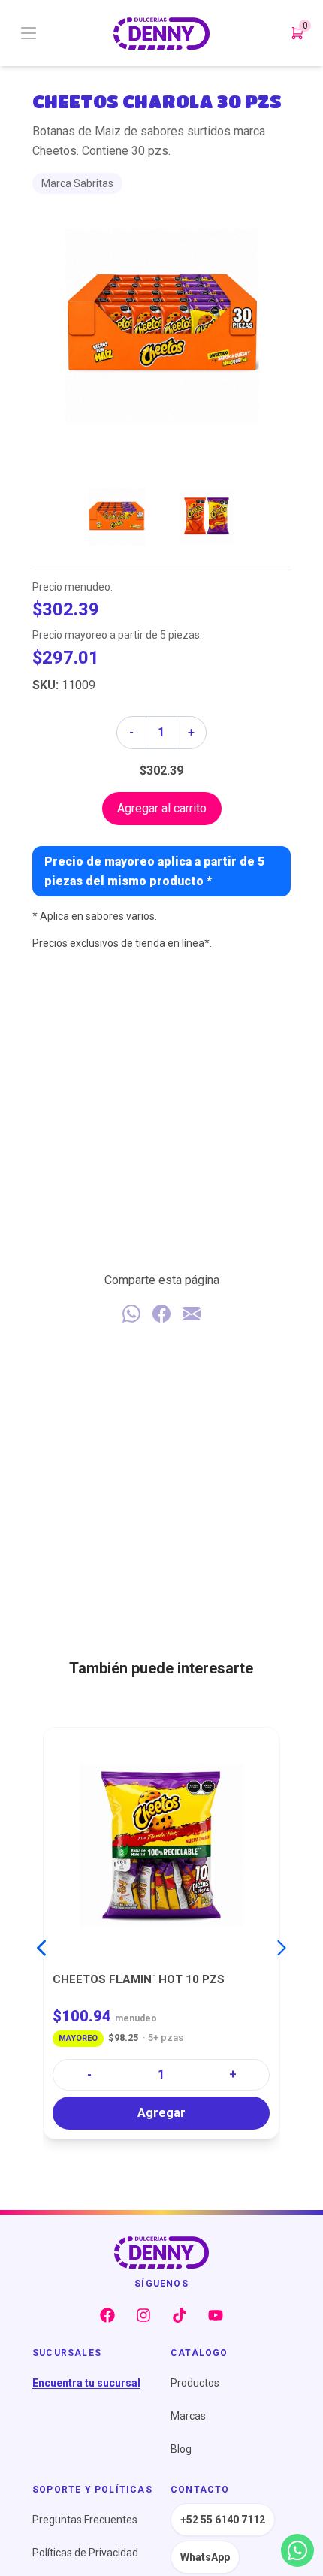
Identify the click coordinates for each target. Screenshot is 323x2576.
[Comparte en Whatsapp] (131, 1314)
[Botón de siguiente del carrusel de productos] (282, 1948)
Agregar (161, 2113)
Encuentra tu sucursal (86, 2383)
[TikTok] (180, 2315)
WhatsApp (205, 2557)
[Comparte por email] (192, 1314)
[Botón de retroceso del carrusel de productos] (41, 1948)
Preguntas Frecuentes (85, 2520)
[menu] (66, 33)
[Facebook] (107, 2315)
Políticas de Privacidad (85, 2553)
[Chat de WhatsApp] (297, 2550)
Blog (181, 2449)
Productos (195, 2383)
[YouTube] (216, 2315)
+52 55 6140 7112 (223, 2520)
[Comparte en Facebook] (161, 1314)
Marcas (188, 2416)
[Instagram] (143, 2315)
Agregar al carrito (162, 808)
